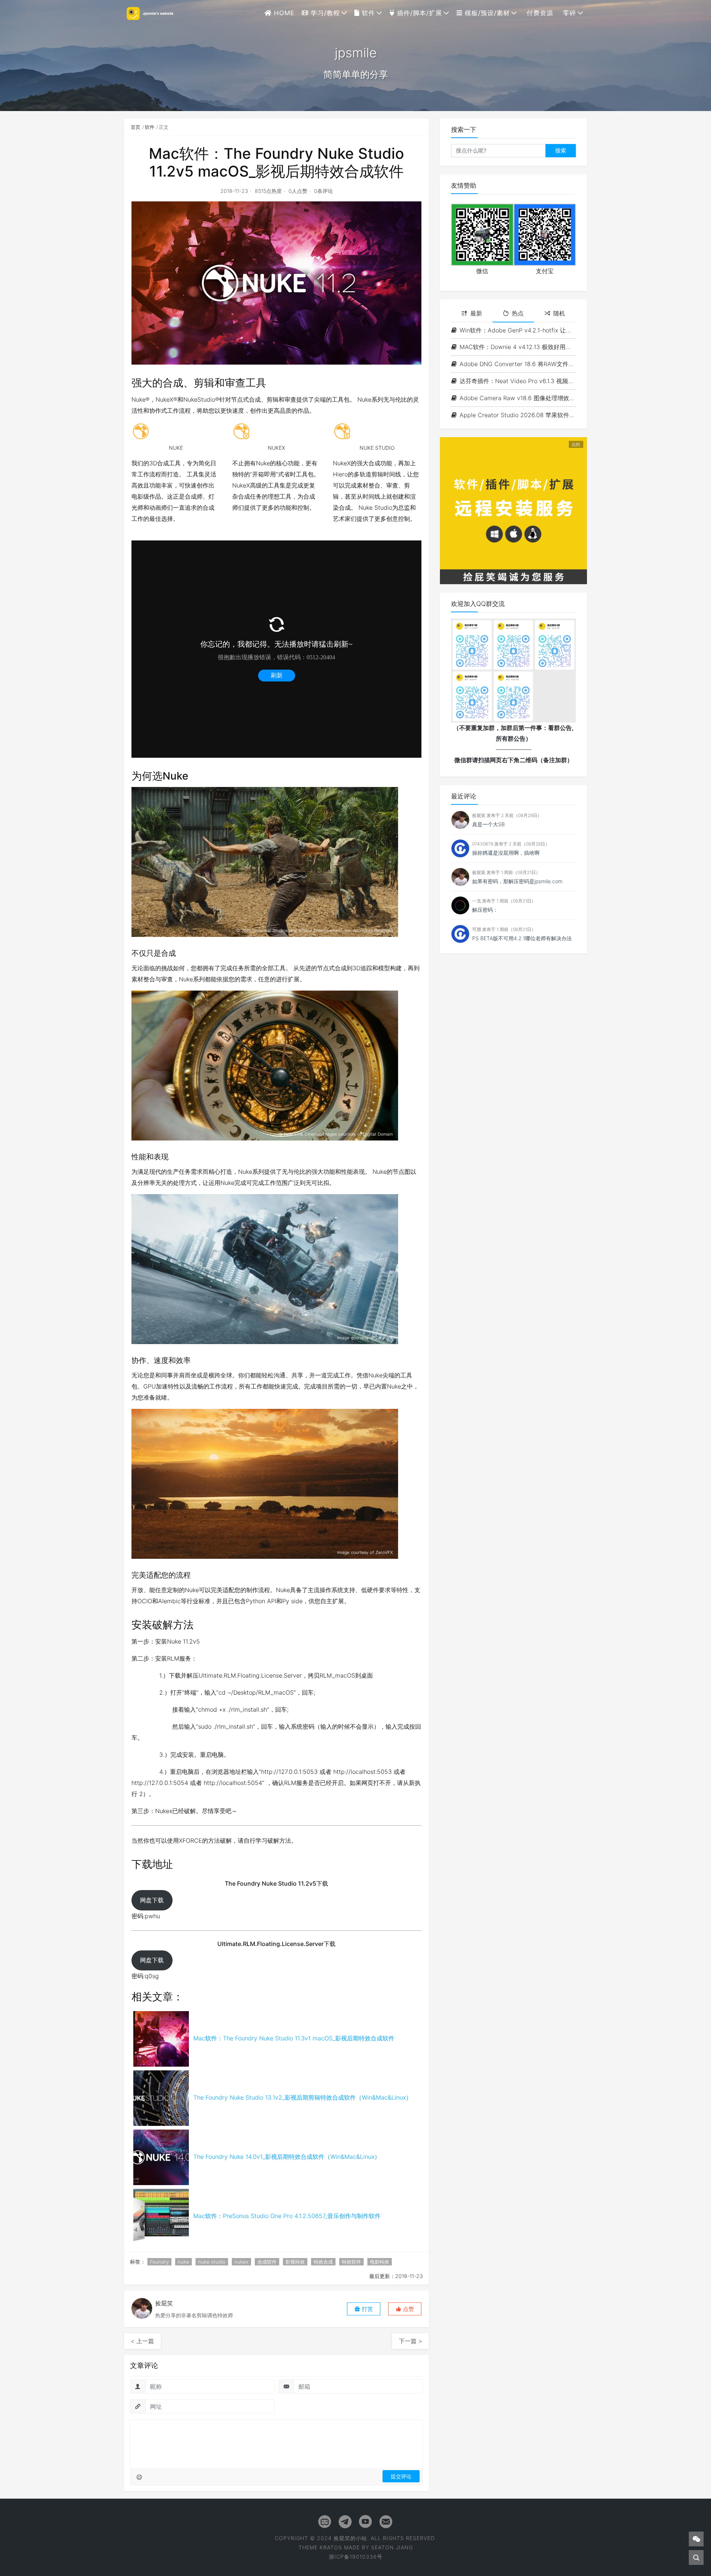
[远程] (513, 510)
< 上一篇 (142, 2341)
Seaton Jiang (392, 2547)
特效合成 (323, 2262)
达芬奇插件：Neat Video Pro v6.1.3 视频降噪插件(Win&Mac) (518, 381)
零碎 (568, 13)
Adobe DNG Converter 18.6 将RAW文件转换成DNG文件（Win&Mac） (518, 364)
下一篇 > (410, 2341)
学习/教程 (324, 13)
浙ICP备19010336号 (356, 2557)
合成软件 (267, 2262)
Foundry (159, 2262)
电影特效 (380, 2262)
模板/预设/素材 (486, 13)
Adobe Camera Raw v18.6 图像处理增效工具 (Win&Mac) (518, 398)
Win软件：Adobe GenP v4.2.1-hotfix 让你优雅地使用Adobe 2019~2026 (518, 330)
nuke (183, 2262)
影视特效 (295, 2262)
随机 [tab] (559, 313)
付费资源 (539, 13)
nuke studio (212, 2262)
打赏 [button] (367, 2309)
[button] (405, 2309)
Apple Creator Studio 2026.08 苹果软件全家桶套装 (518, 415)
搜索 (561, 150)
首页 (136, 127)
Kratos (331, 2547)
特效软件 (351, 2262)
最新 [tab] (476, 313)
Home (283, 13)
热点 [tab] (518, 313)
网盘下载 (152, 1900)
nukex (241, 2262)
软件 (367, 13)
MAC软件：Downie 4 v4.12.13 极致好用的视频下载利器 (518, 347)
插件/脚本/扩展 (418, 13)
